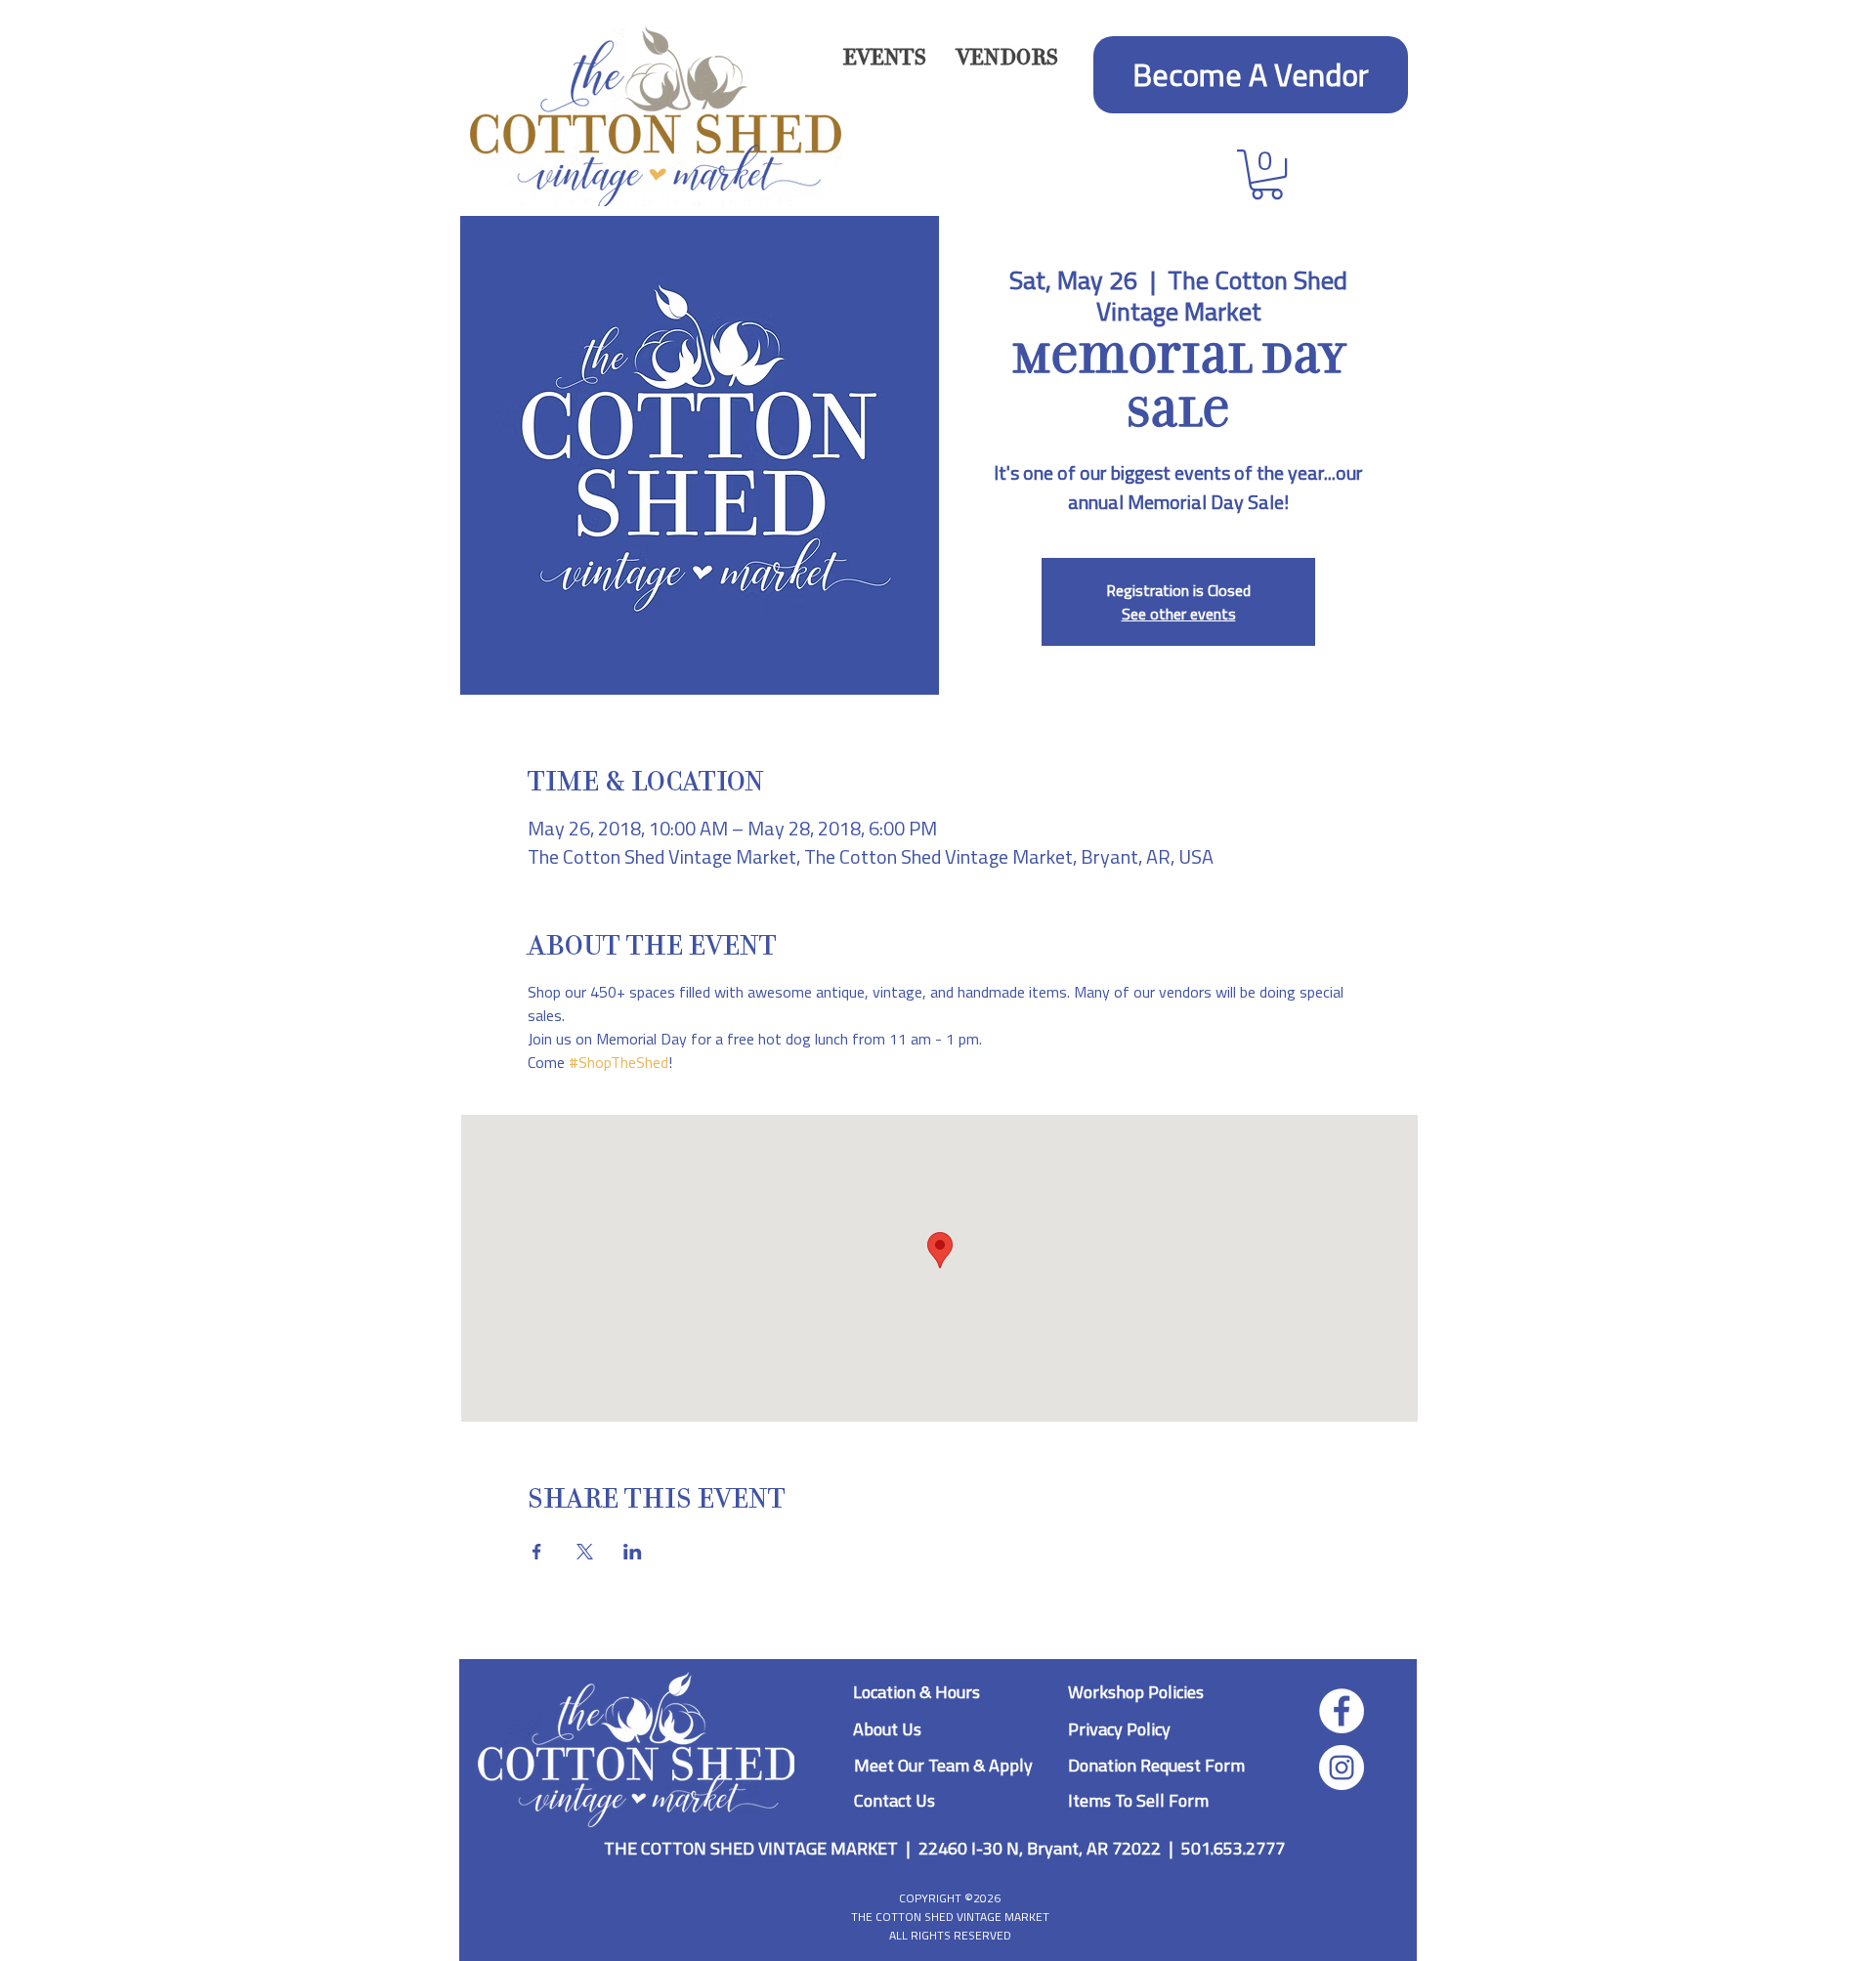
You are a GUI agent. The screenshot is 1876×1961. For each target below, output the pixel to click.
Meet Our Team (914, 1765)
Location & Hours (917, 1692)
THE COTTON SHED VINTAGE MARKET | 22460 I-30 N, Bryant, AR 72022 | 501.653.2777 (944, 1848)
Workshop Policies (1136, 1692)
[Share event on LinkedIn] (633, 1552)
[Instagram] (1342, 1768)
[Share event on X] (585, 1552)
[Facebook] (1342, 1711)
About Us (887, 1729)
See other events (1179, 614)
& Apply (1003, 1765)
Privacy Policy (1119, 1729)
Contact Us (895, 1800)
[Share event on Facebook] (537, 1552)
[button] (1007, 58)
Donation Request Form (1156, 1765)
